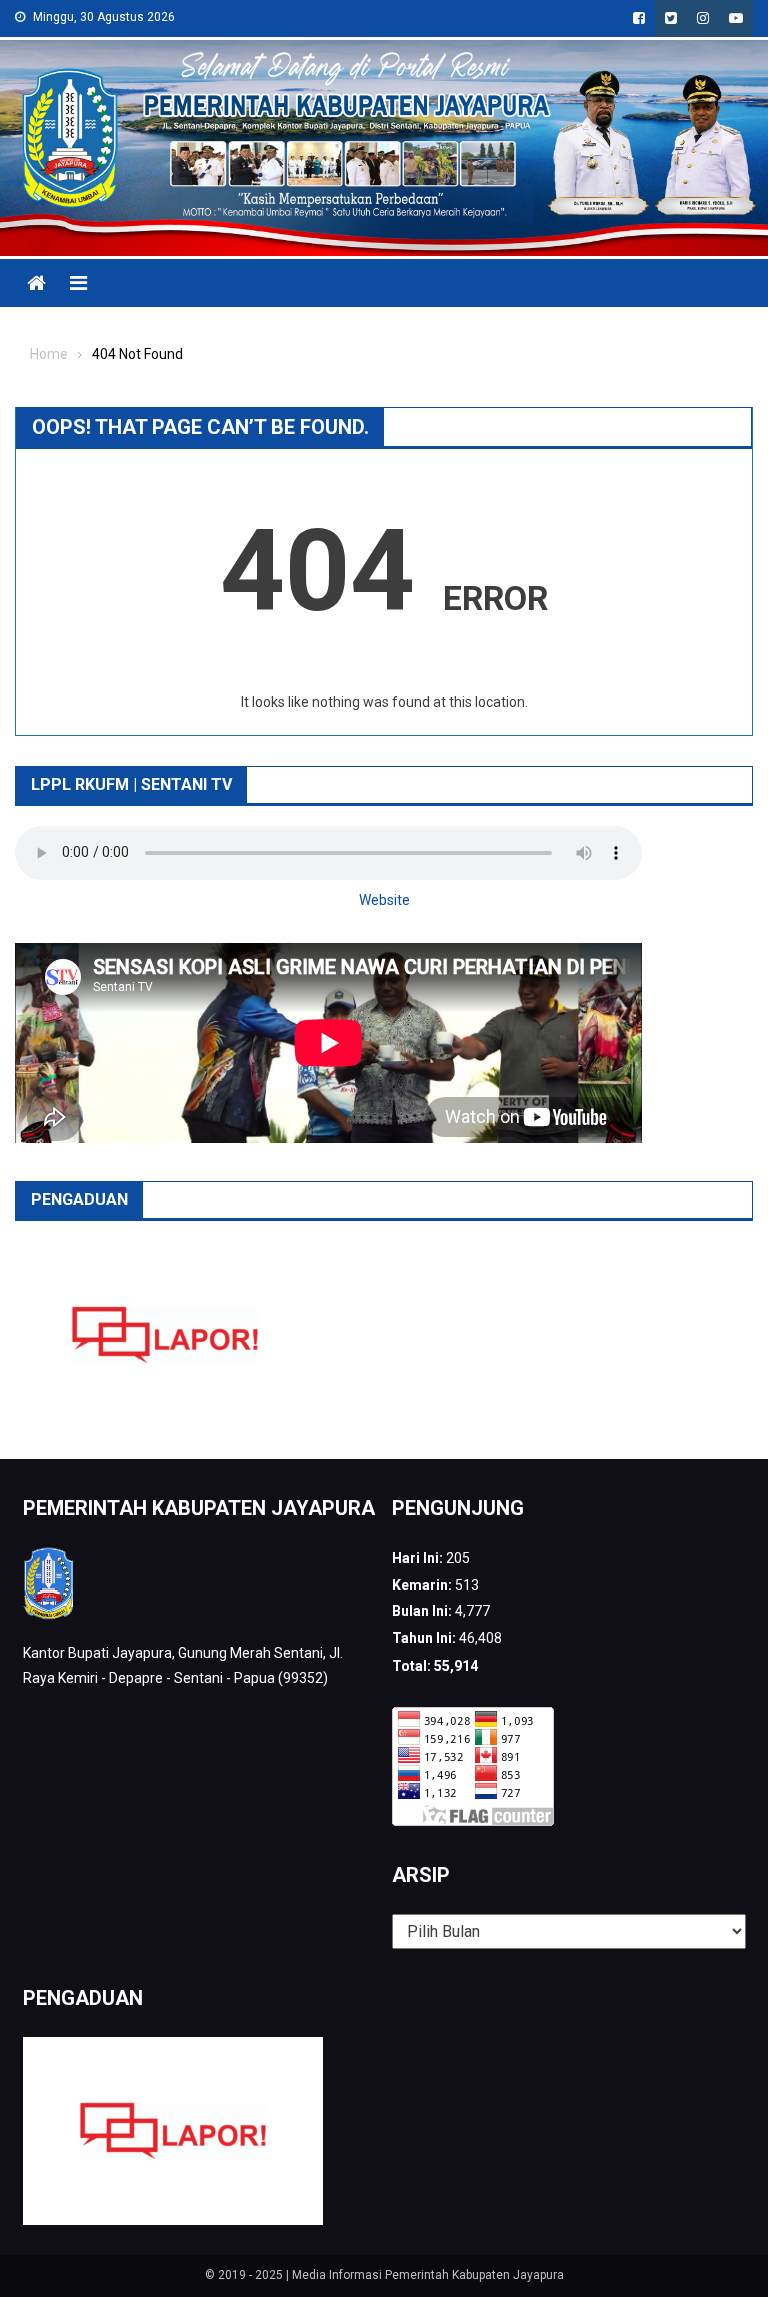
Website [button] (384, 900)
